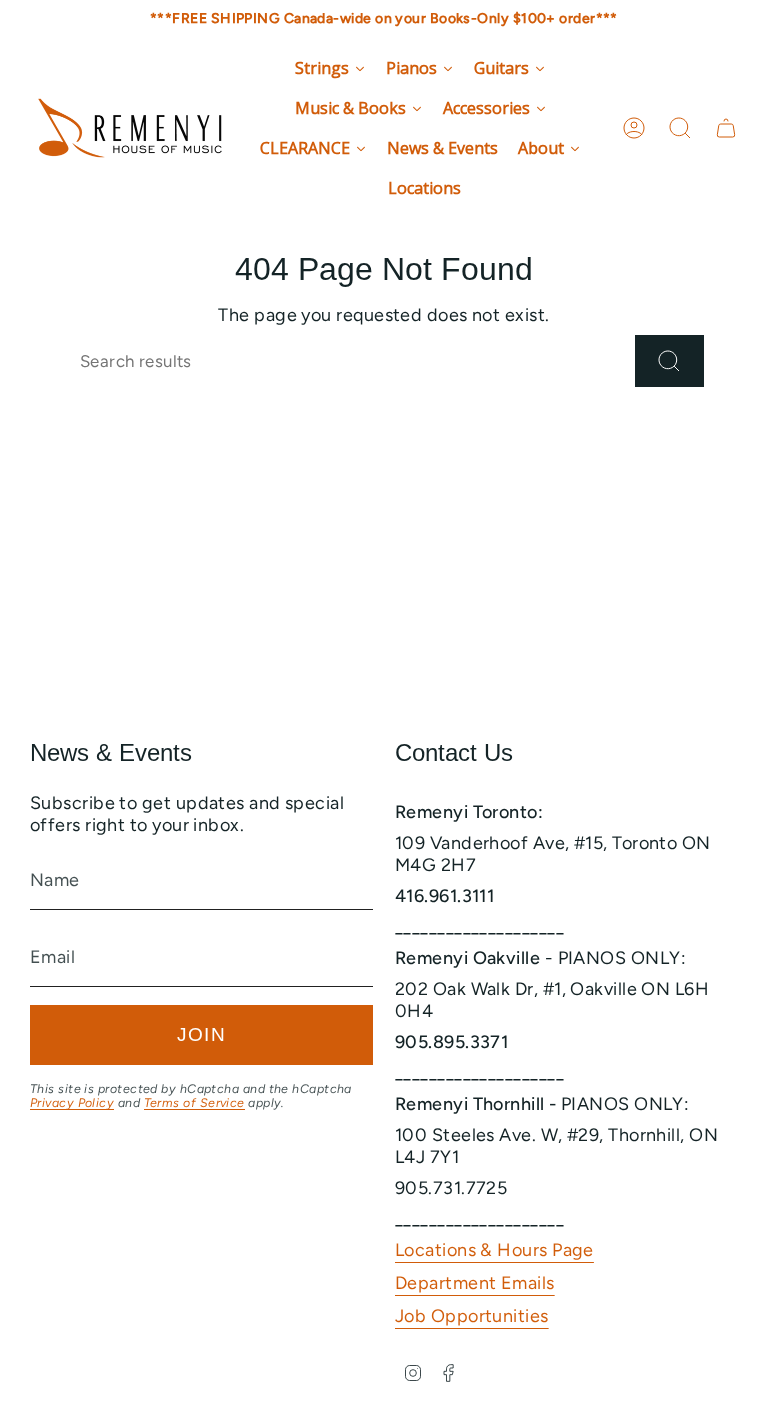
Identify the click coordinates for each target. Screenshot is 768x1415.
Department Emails (475, 1283)
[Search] (669, 361)
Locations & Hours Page (494, 1250)
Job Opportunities (472, 1316)
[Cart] (726, 128)
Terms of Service (194, 1102)
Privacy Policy (72, 1102)
